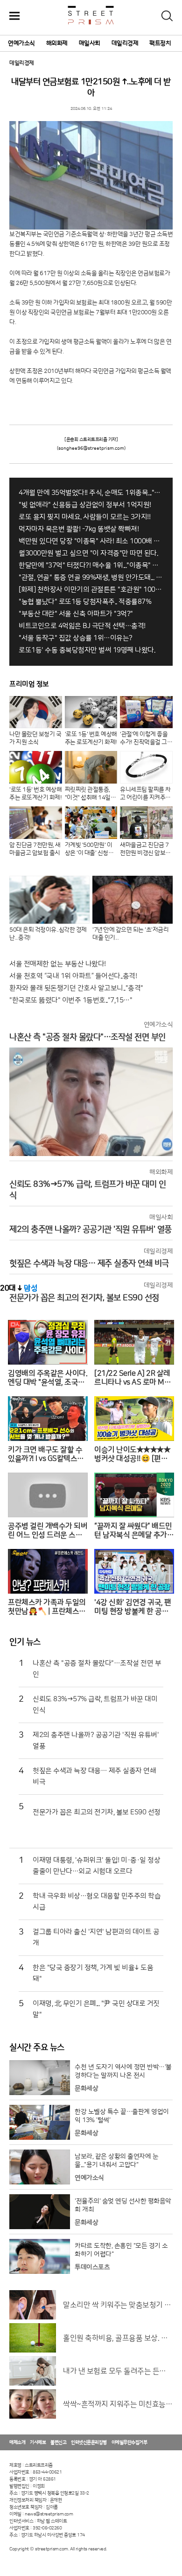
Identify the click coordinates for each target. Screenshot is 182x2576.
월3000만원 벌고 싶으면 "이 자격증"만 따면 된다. (88, 553)
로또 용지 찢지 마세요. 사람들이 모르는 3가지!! (84, 517)
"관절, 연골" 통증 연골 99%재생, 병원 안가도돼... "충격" (91, 578)
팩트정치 (160, 43)
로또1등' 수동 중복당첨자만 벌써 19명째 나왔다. (87, 650)
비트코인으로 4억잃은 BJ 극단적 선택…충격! (82, 626)
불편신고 (58, 2442)
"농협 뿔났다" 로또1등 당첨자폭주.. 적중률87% (85, 602)
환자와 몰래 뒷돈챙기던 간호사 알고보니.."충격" (76, 988)
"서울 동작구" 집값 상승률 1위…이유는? (76, 638)
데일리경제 (125, 43)
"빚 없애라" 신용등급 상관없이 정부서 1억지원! (85, 505)
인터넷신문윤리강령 (89, 2442)
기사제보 (38, 2442)
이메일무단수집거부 (129, 2442)
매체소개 (17, 2442)
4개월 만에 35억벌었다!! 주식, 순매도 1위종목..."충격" (91, 493)
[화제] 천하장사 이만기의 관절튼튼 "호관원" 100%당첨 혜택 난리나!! (91, 590)
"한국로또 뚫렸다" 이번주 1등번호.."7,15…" (71, 1000)
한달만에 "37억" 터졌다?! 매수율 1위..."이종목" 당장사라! (91, 565)
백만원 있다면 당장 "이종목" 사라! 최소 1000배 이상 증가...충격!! (91, 541)
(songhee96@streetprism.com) (91, 448)
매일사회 (90, 43)
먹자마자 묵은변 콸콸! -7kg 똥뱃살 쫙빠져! (79, 529)
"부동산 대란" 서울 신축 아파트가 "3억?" (76, 614)
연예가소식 (21, 43)
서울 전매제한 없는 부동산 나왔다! (58, 964)
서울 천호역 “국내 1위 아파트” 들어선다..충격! (73, 976)
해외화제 (57, 43)
